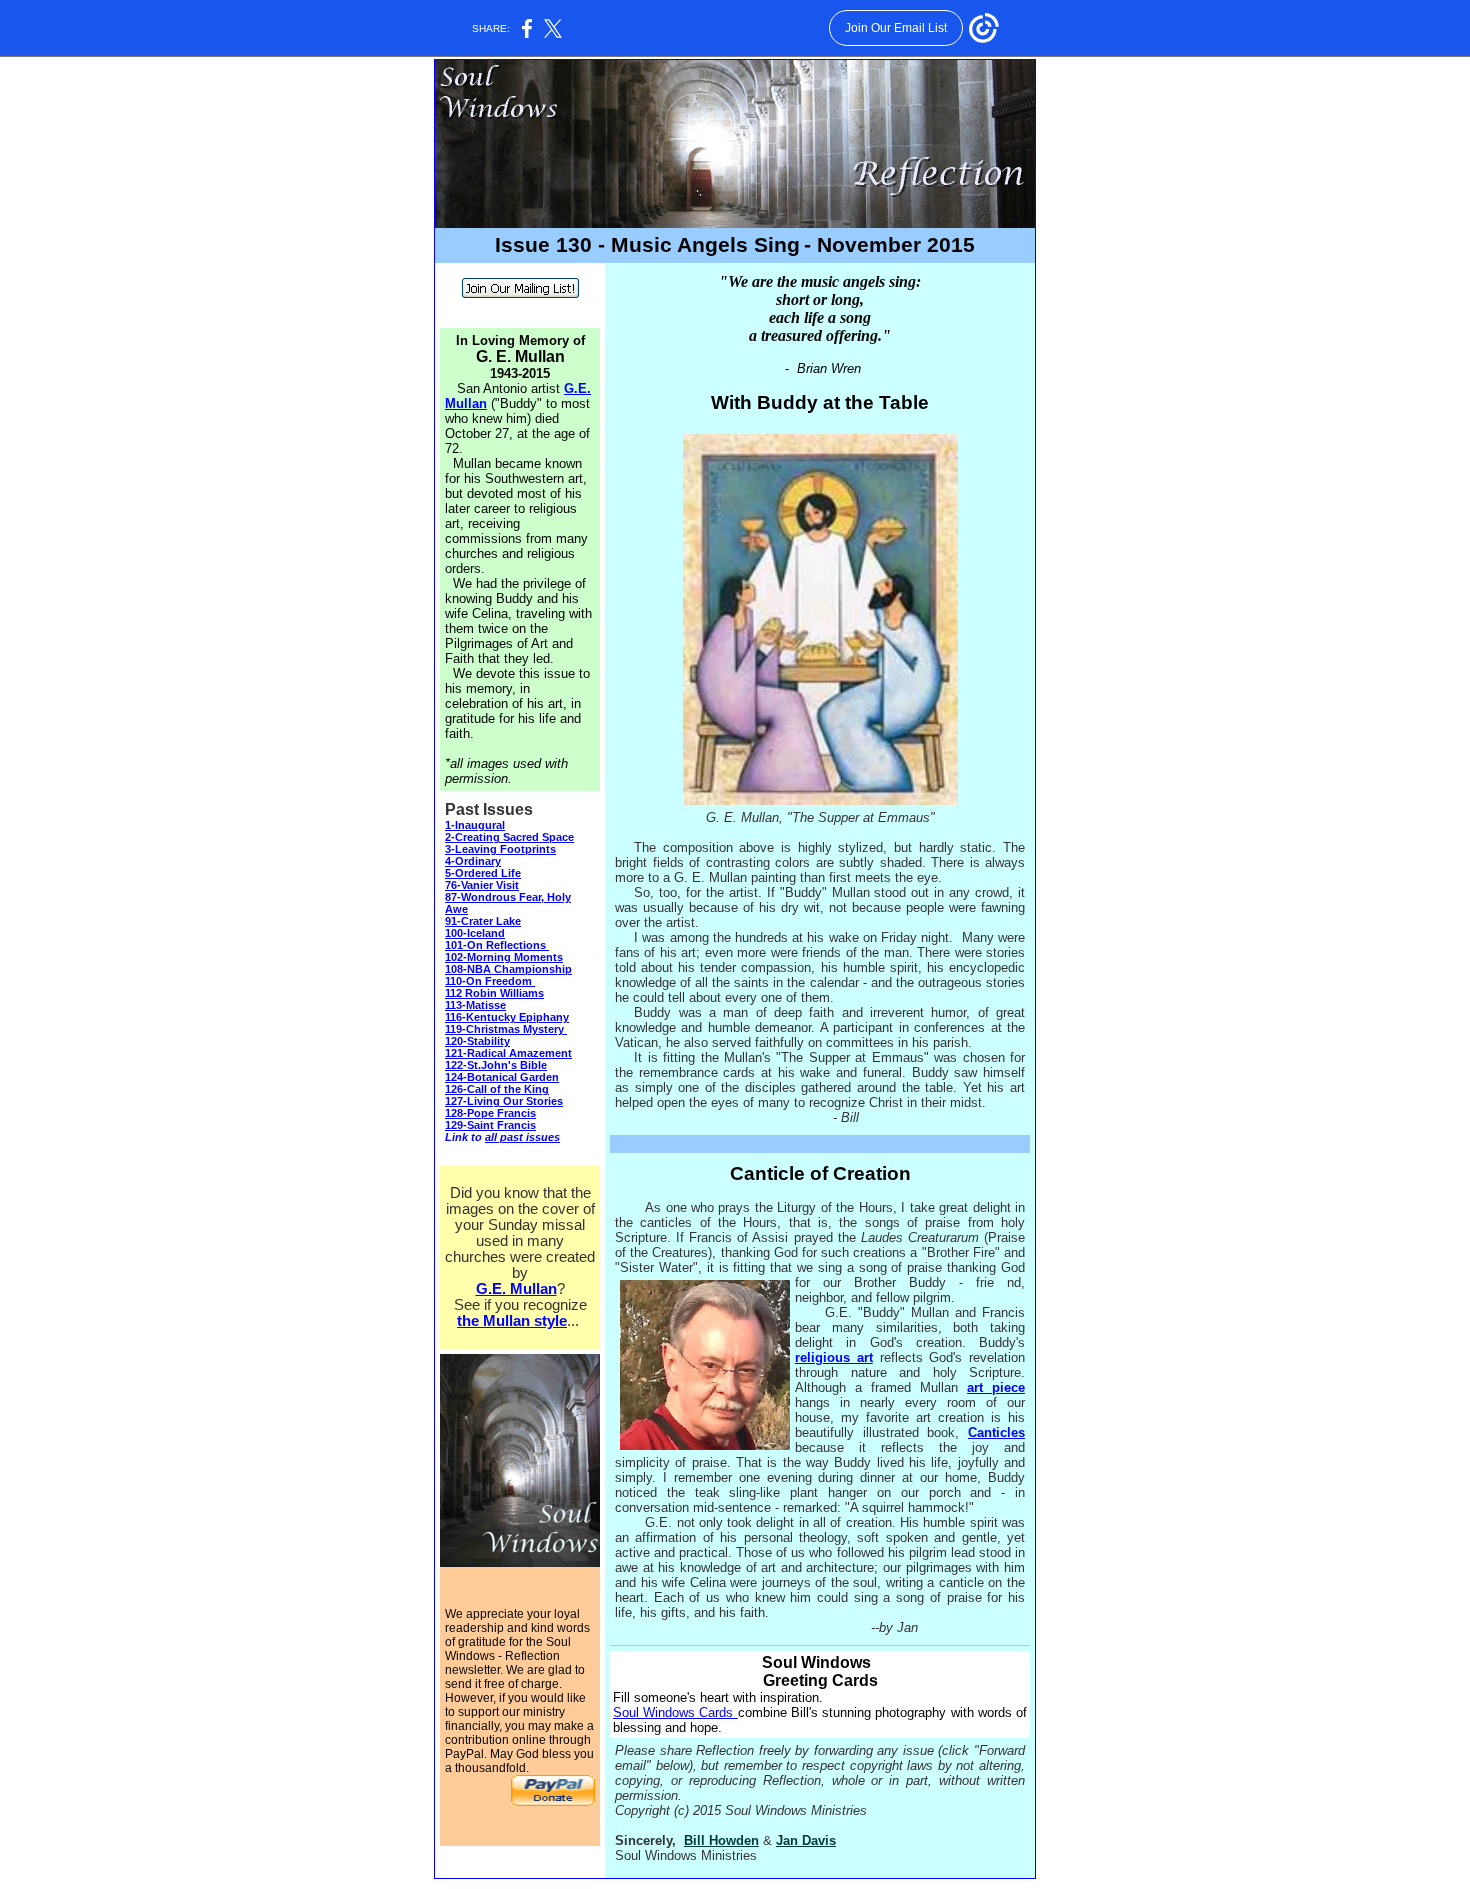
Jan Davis (806, 1840)
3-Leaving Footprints (500, 849)
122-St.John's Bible (496, 1065)
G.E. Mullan (516, 1289)
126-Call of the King (497, 1089)
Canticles (996, 1432)
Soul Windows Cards (675, 1712)
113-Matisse (475, 1005)
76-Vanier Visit (482, 885)
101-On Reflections (495, 945)
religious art (834, 1357)
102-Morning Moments (504, 957)
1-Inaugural (475, 825)
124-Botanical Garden (502, 1077)
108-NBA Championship (508, 969)
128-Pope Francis (490, 1113)
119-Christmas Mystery (506, 1029)
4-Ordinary (473, 861)
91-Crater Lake (483, 921)
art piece (996, 1387)
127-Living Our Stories (504, 1101)
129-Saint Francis (490, 1125)
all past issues (522, 1137)
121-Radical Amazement (508, 1053)
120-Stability (477, 1041)
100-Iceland (475, 933)
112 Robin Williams (494, 993)
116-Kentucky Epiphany (507, 1017)
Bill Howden (721, 1840)
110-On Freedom (488, 981)
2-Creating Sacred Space (509, 837)
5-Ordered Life (483, 873)
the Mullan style (512, 1321)
